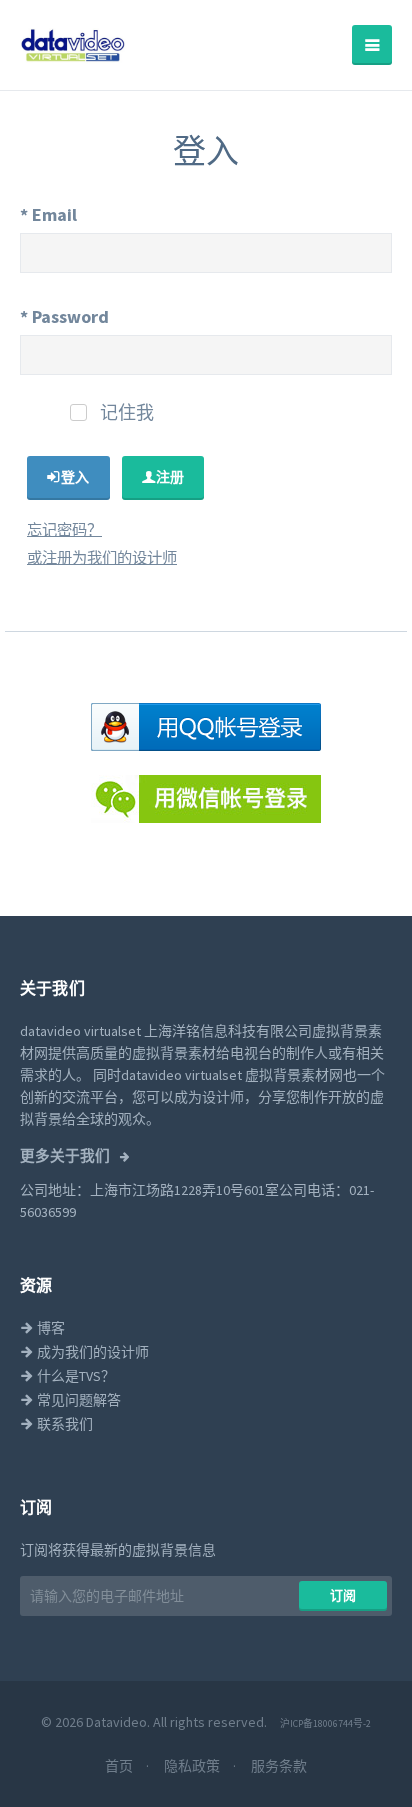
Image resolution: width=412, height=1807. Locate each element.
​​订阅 (343, 1595)
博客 (49, 1328)
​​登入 (75, 477)
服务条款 (279, 1766)
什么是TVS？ (74, 1376)
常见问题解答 (77, 1400)
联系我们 (63, 1424)
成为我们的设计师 (91, 1352)
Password (64, 316)
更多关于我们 (66, 1156)
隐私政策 (193, 1766)
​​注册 (170, 477)
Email (48, 214)
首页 (120, 1766)
